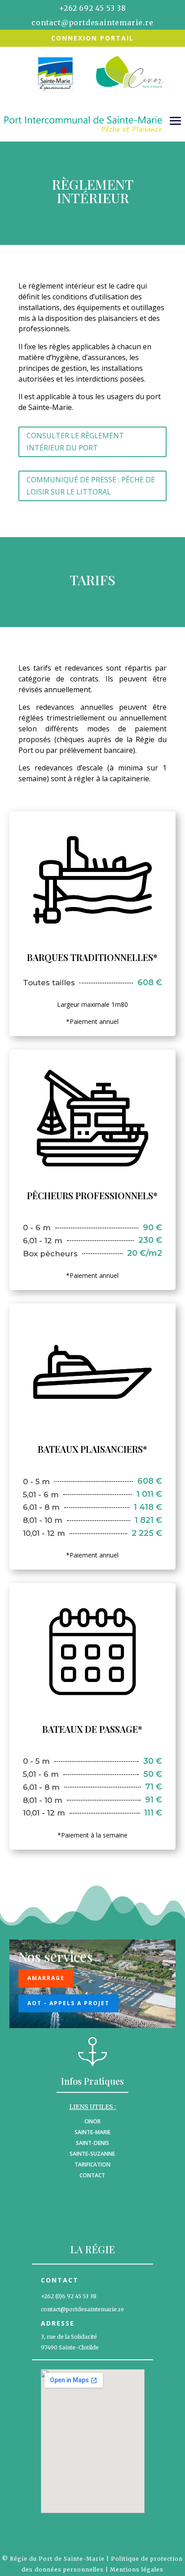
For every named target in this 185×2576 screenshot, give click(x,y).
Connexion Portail (92, 38)
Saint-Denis (92, 2143)
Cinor (92, 2121)
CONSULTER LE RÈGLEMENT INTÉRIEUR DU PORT (75, 442)
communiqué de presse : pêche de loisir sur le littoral (91, 486)
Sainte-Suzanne (92, 2154)
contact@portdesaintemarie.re (92, 22)
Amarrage (46, 1978)
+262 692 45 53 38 (92, 8)
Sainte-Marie (92, 2132)
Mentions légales (137, 2569)
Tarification (92, 2164)
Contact (92, 2175)
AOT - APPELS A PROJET (68, 2003)
